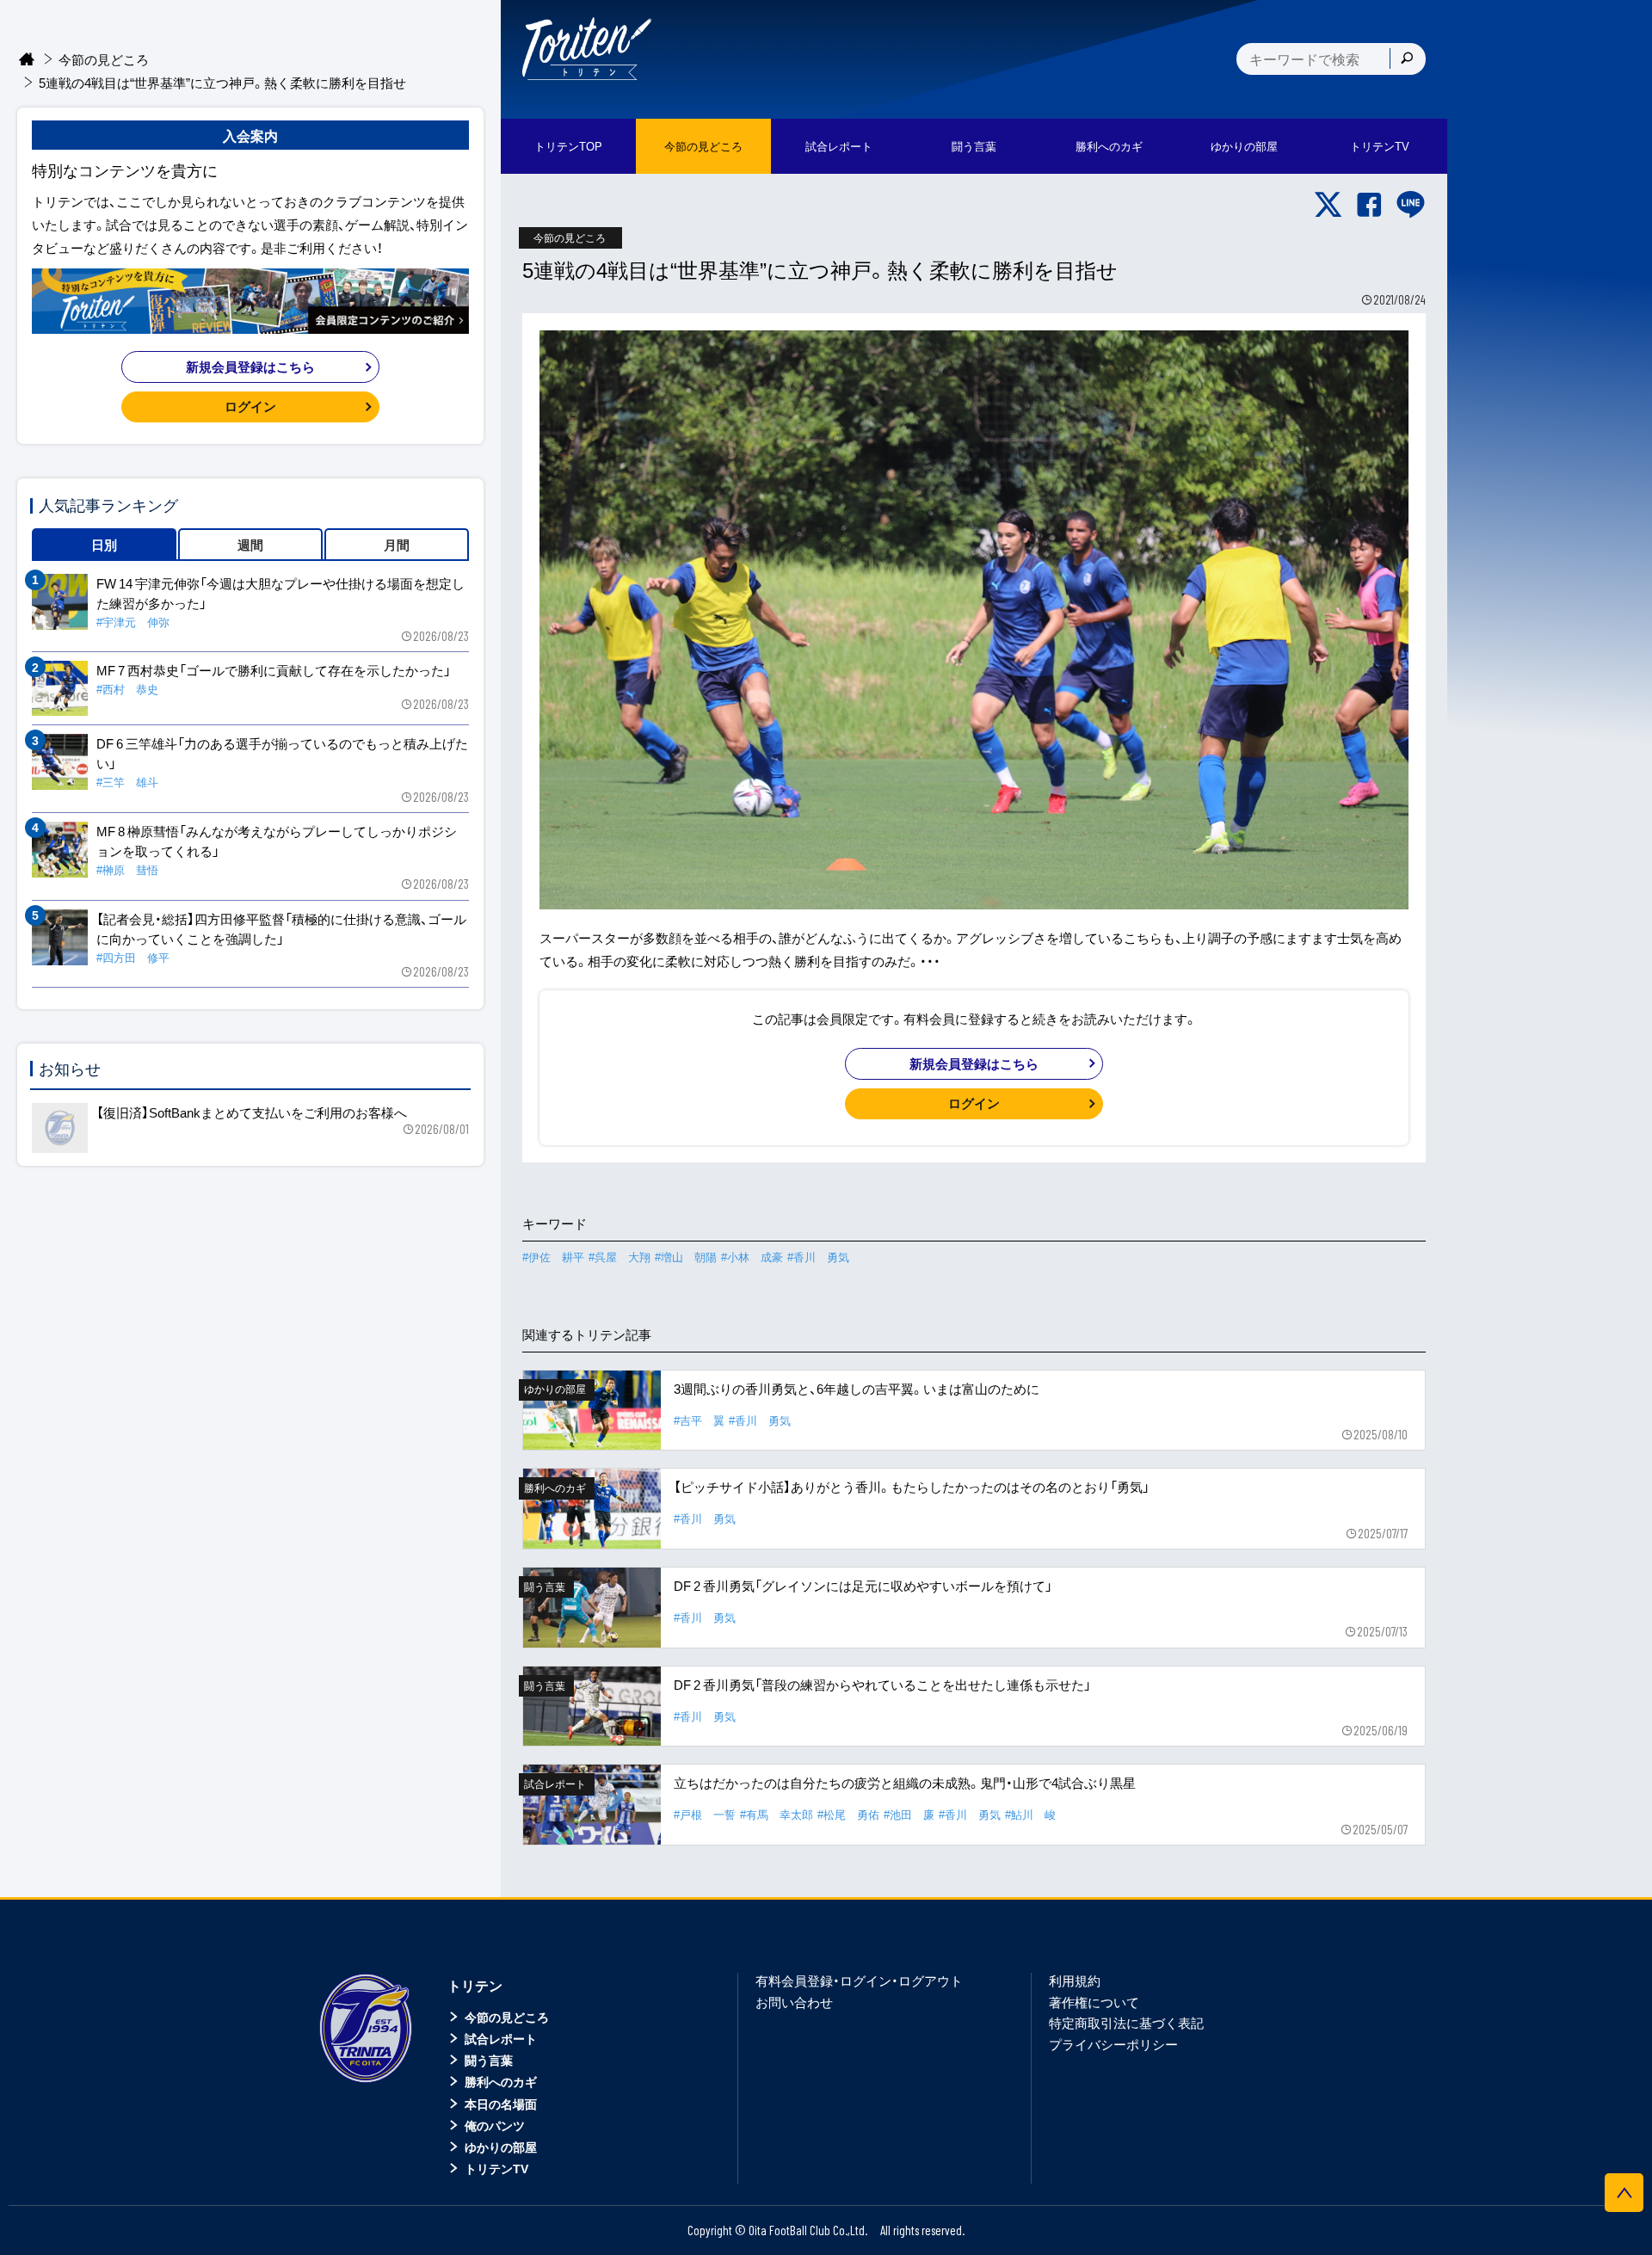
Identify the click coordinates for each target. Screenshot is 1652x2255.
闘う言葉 (974, 146)
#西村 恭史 (127, 689)
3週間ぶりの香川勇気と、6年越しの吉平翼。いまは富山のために (857, 1389)
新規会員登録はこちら (974, 1063)
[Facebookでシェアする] (1369, 205)
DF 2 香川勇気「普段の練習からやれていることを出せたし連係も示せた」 (882, 1685)
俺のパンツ (495, 2125)
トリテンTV (496, 2168)
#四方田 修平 (133, 957)
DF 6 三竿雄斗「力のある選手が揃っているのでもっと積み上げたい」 (282, 753)
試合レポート (501, 2038)
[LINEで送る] (1411, 205)
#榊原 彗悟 (127, 869)
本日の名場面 (501, 2104)
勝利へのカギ (501, 2081)
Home (27, 60)
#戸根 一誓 (705, 1814)
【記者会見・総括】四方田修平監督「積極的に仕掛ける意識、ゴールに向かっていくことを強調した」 (281, 929)
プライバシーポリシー (1113, 2044)
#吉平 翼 (699, 1420)
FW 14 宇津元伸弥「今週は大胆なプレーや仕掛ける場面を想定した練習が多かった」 (280, 593)
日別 (104, 545)
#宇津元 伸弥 (133, 622)
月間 (397, 545)
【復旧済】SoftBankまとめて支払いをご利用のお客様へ (252, 1112)
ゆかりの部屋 (501, 2147)
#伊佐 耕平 (553, 1257)
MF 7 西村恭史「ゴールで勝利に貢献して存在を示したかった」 (274, 670)
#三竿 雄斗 (127, 782)
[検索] (1407, 59)
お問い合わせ (794, 2002)
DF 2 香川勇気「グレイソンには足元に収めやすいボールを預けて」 (863, 1586)
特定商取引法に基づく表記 (1126, 2023)
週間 (250, 545)
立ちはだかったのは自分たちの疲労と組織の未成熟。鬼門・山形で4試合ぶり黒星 (905, 1783)
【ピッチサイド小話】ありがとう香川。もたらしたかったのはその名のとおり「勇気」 (912, 1487)
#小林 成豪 (752, 1257)
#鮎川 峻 (1030, 1814)
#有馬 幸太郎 (777, 1814)
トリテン (475, 1985)
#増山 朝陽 (686, 1257)
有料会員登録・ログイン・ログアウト (859, 1981)
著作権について (1094, 2002)
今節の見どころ (104, 59)
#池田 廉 (909, 1814)
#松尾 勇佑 (848, 1814)
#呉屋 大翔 (619, 1257)
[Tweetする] (1328, 205)
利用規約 (1075, 1981)
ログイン (974, 1103)
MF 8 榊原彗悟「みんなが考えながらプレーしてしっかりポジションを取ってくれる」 (277, 841)
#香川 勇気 (818, 1257)
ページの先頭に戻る (1624, 2193)
